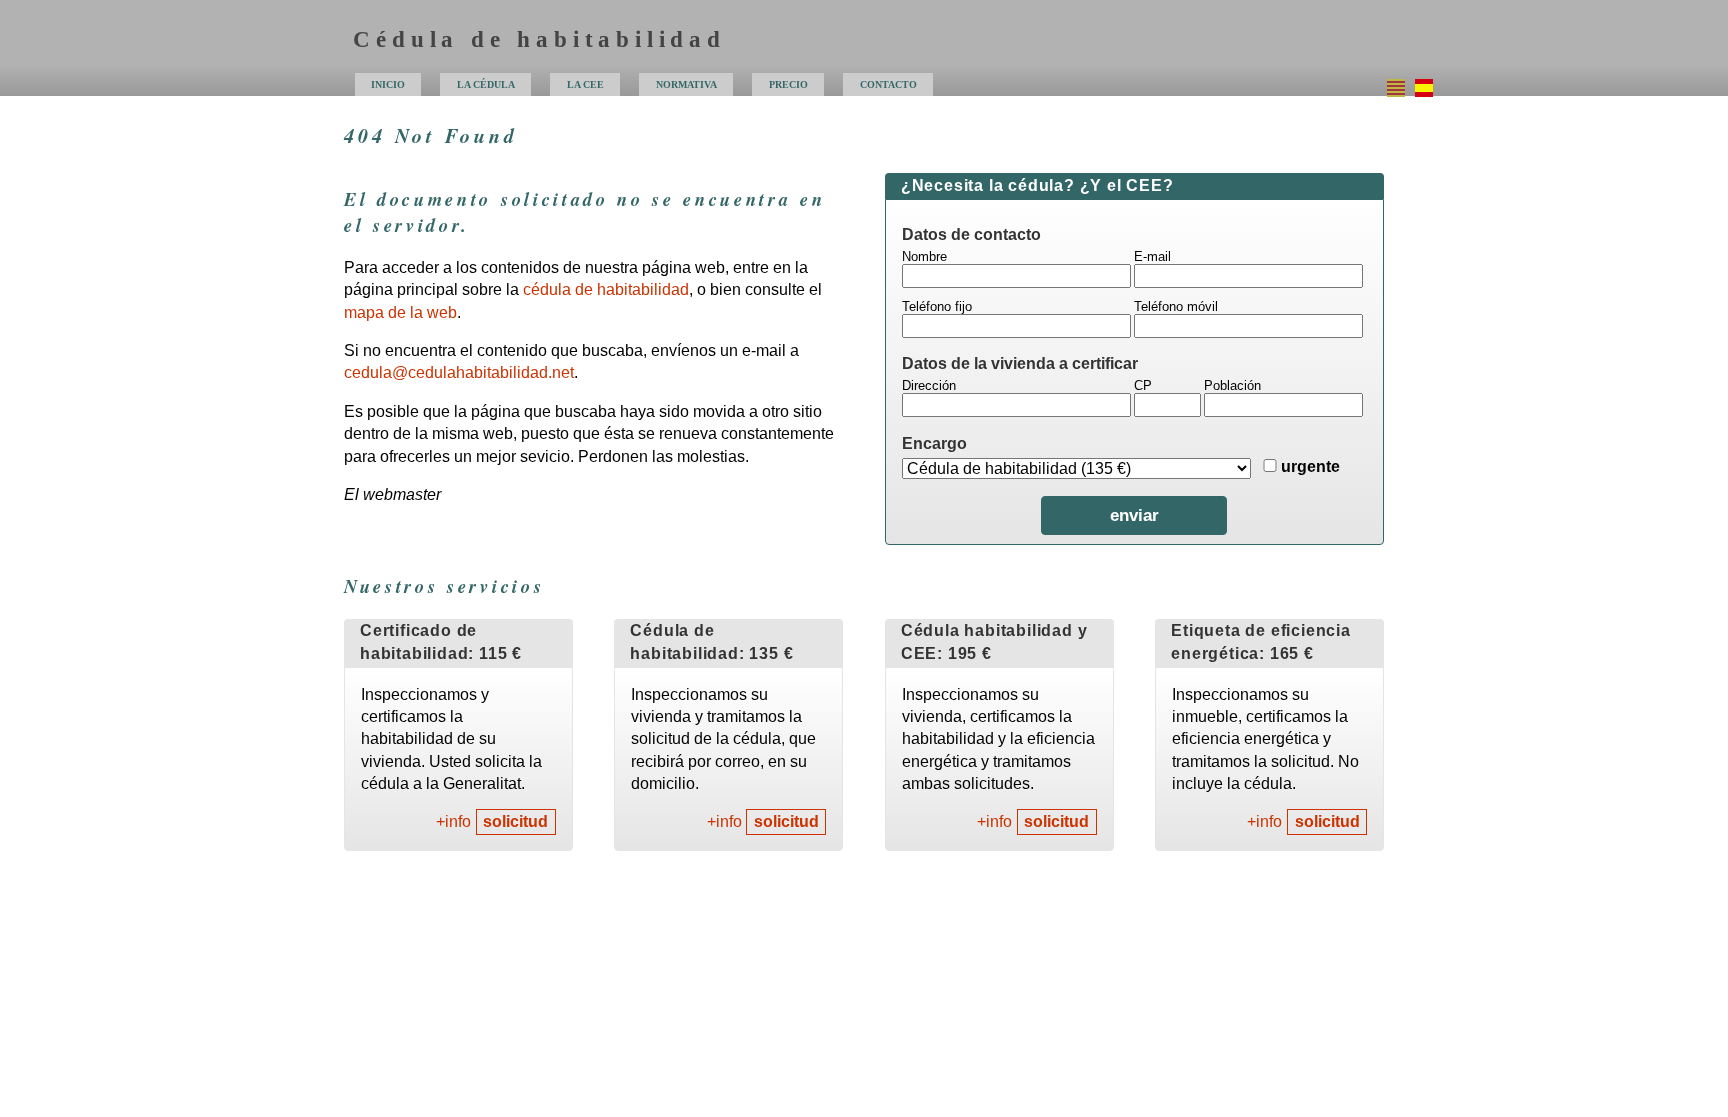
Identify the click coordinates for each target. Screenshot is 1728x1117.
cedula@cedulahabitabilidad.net (459, 372)
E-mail (1152, 256)
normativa (686, 84)
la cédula (486, 84)
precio (788, 84)
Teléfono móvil (1176, 306)
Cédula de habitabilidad (539, 39)
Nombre (924, 256)
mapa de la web (400, 312)
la (585, 84)
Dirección (929, 385)
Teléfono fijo (937, 306)
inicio (388, 84)
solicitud (515, 822)
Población (1232, 385)
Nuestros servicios (444, 586)
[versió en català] (1396, 88)
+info (453, 822)
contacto (888, 84)
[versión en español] (1424, 88)
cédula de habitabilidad (606, 289)
